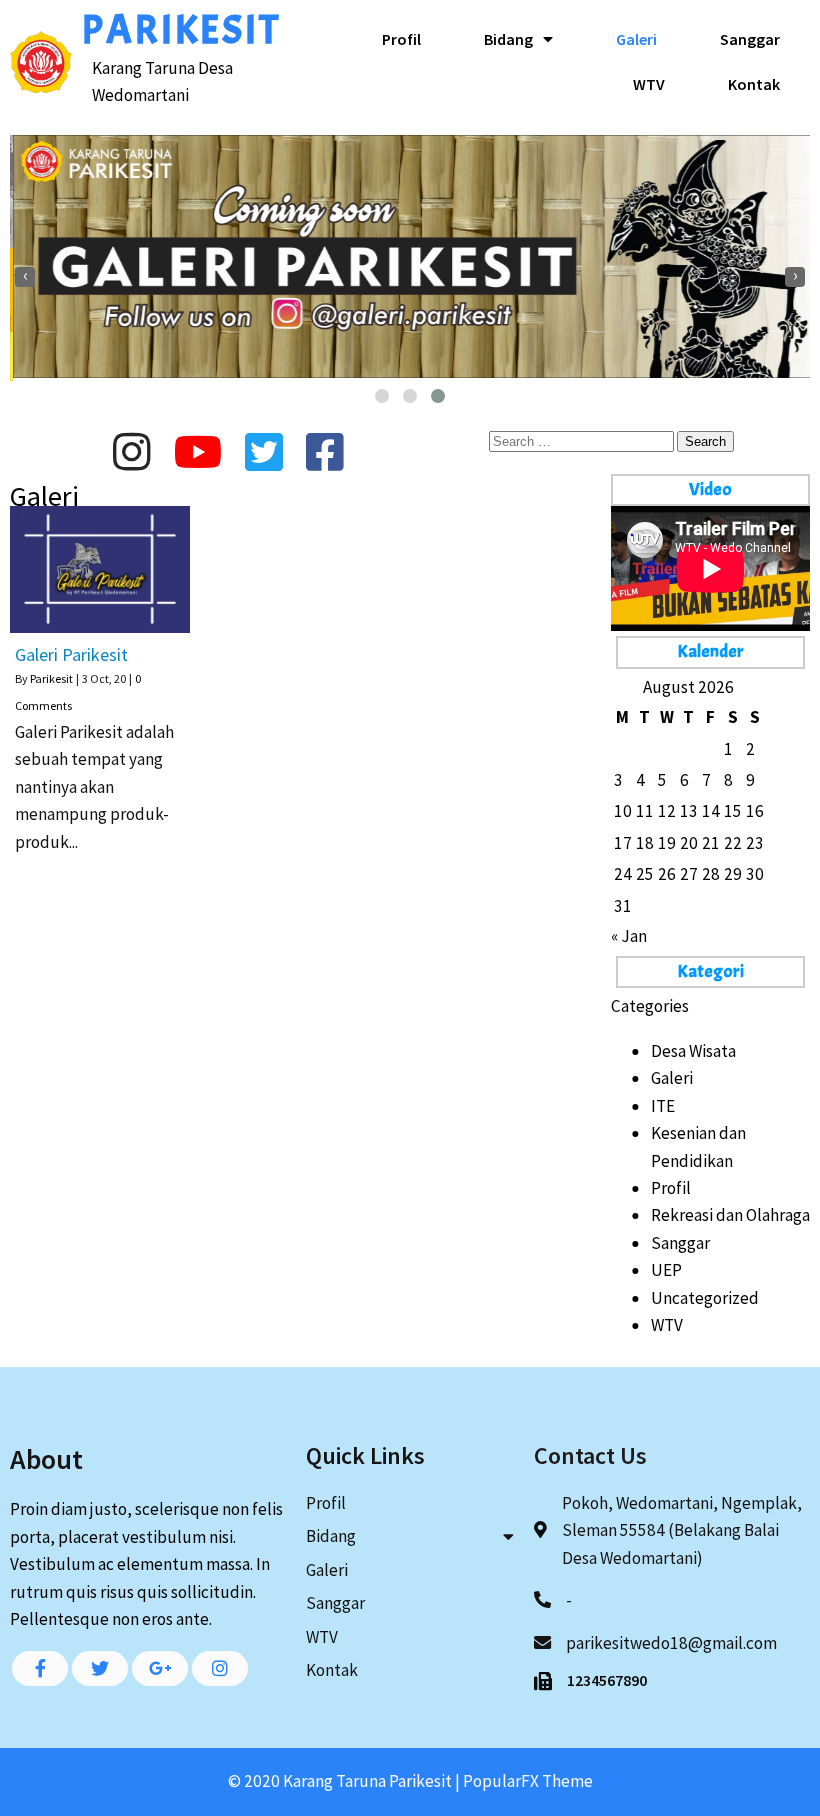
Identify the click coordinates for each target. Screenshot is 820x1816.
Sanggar (680, 1243)
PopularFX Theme (528, 1781)
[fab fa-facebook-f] (40, 1668)
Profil (671, 1188)
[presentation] (25, 277)
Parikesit (51, 678)
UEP (666, 1270)
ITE (663, 1106)
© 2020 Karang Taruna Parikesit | (345, 1781)
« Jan (629, 936)
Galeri (672, 1078)
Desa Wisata (693, 1051)
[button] (382, 396)
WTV (667, 1325)
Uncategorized (705, 1298)
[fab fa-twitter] (100, 1668)
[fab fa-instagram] (220, 1668)
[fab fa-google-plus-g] (160, 1668)
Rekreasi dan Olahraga (730, 1215)
